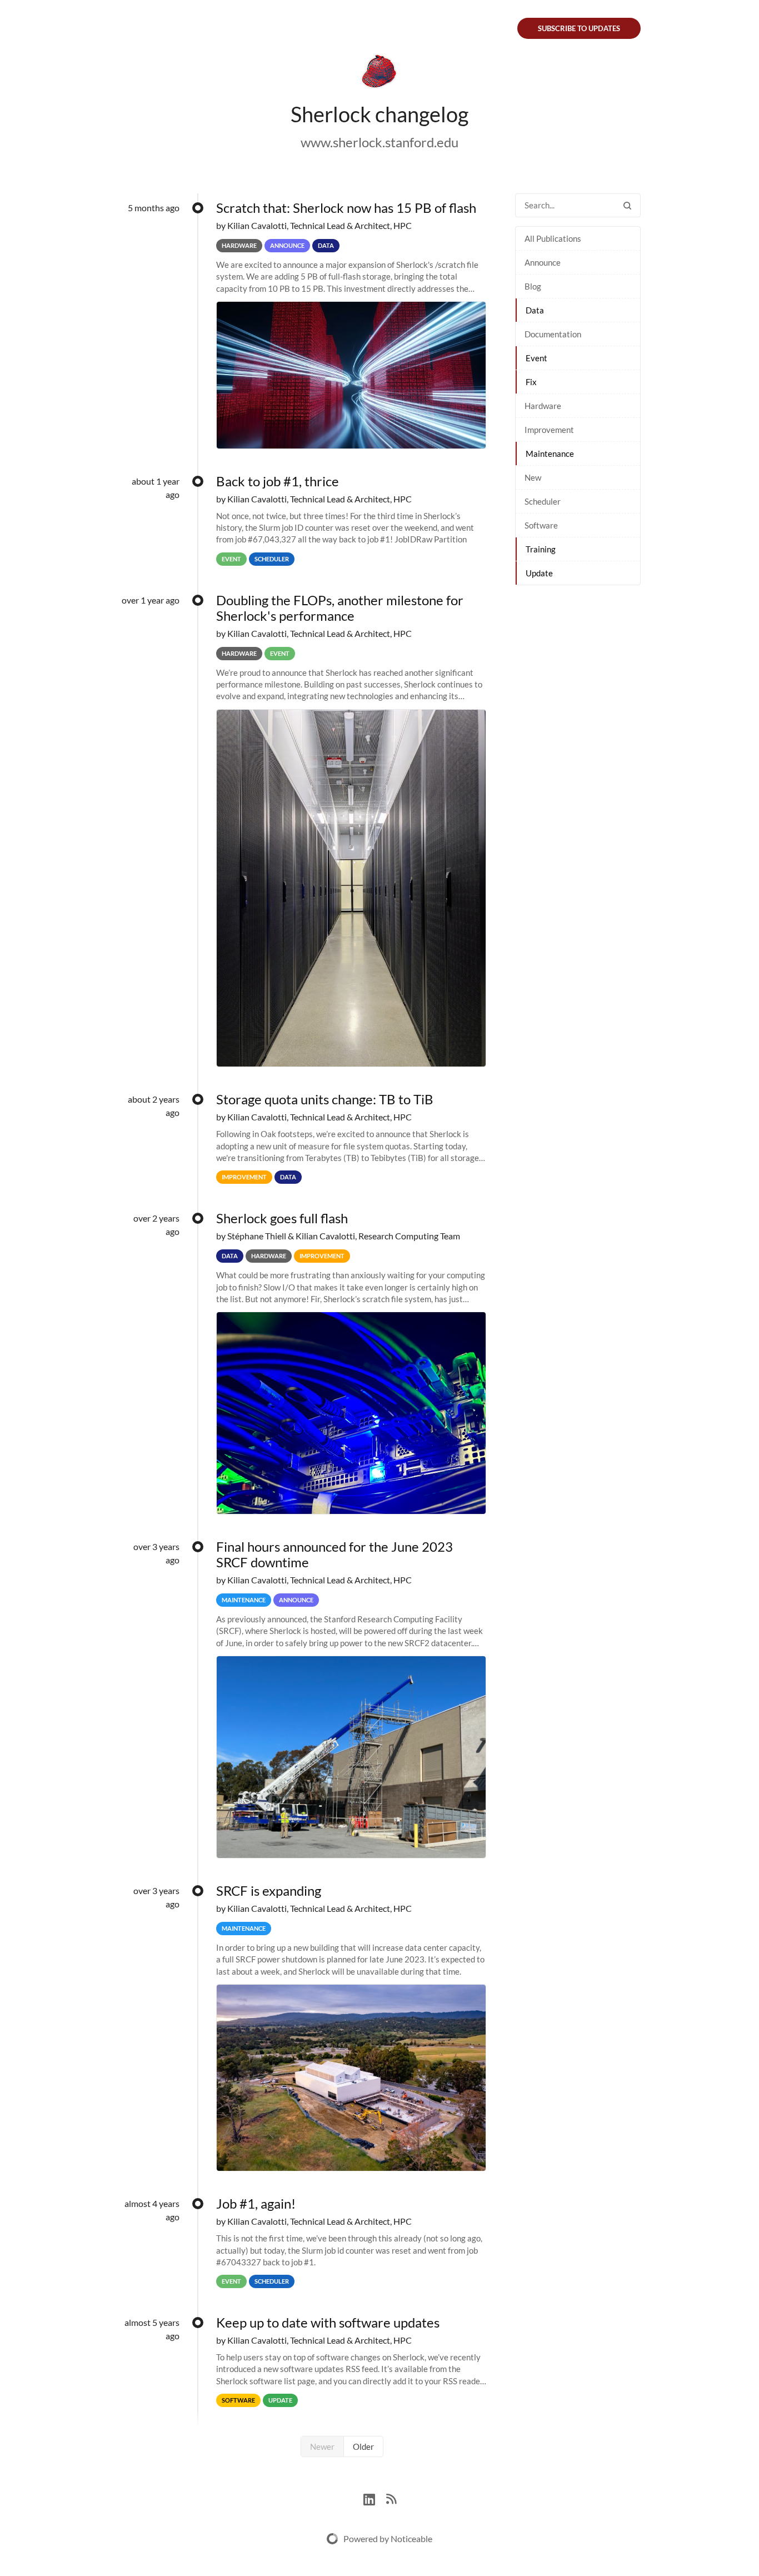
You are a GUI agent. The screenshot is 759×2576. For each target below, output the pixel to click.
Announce (543, 262)
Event (536, 358)
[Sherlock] (379, 73)
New (533, 477)
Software (541, 525)
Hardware (543, 406)
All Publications (553, 238)
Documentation (553, 334)
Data (535, 310)
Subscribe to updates (579, 28)
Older (363, 2447)
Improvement (549, 430)
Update (539, 573)
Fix (531, 382)
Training (541, 549)
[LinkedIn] (375, 2498)
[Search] (627, 205)
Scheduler (543, 501)
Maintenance (550, 454)
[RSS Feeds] (391, 2498)
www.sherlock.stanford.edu (379, 142)
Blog (533, 286)
